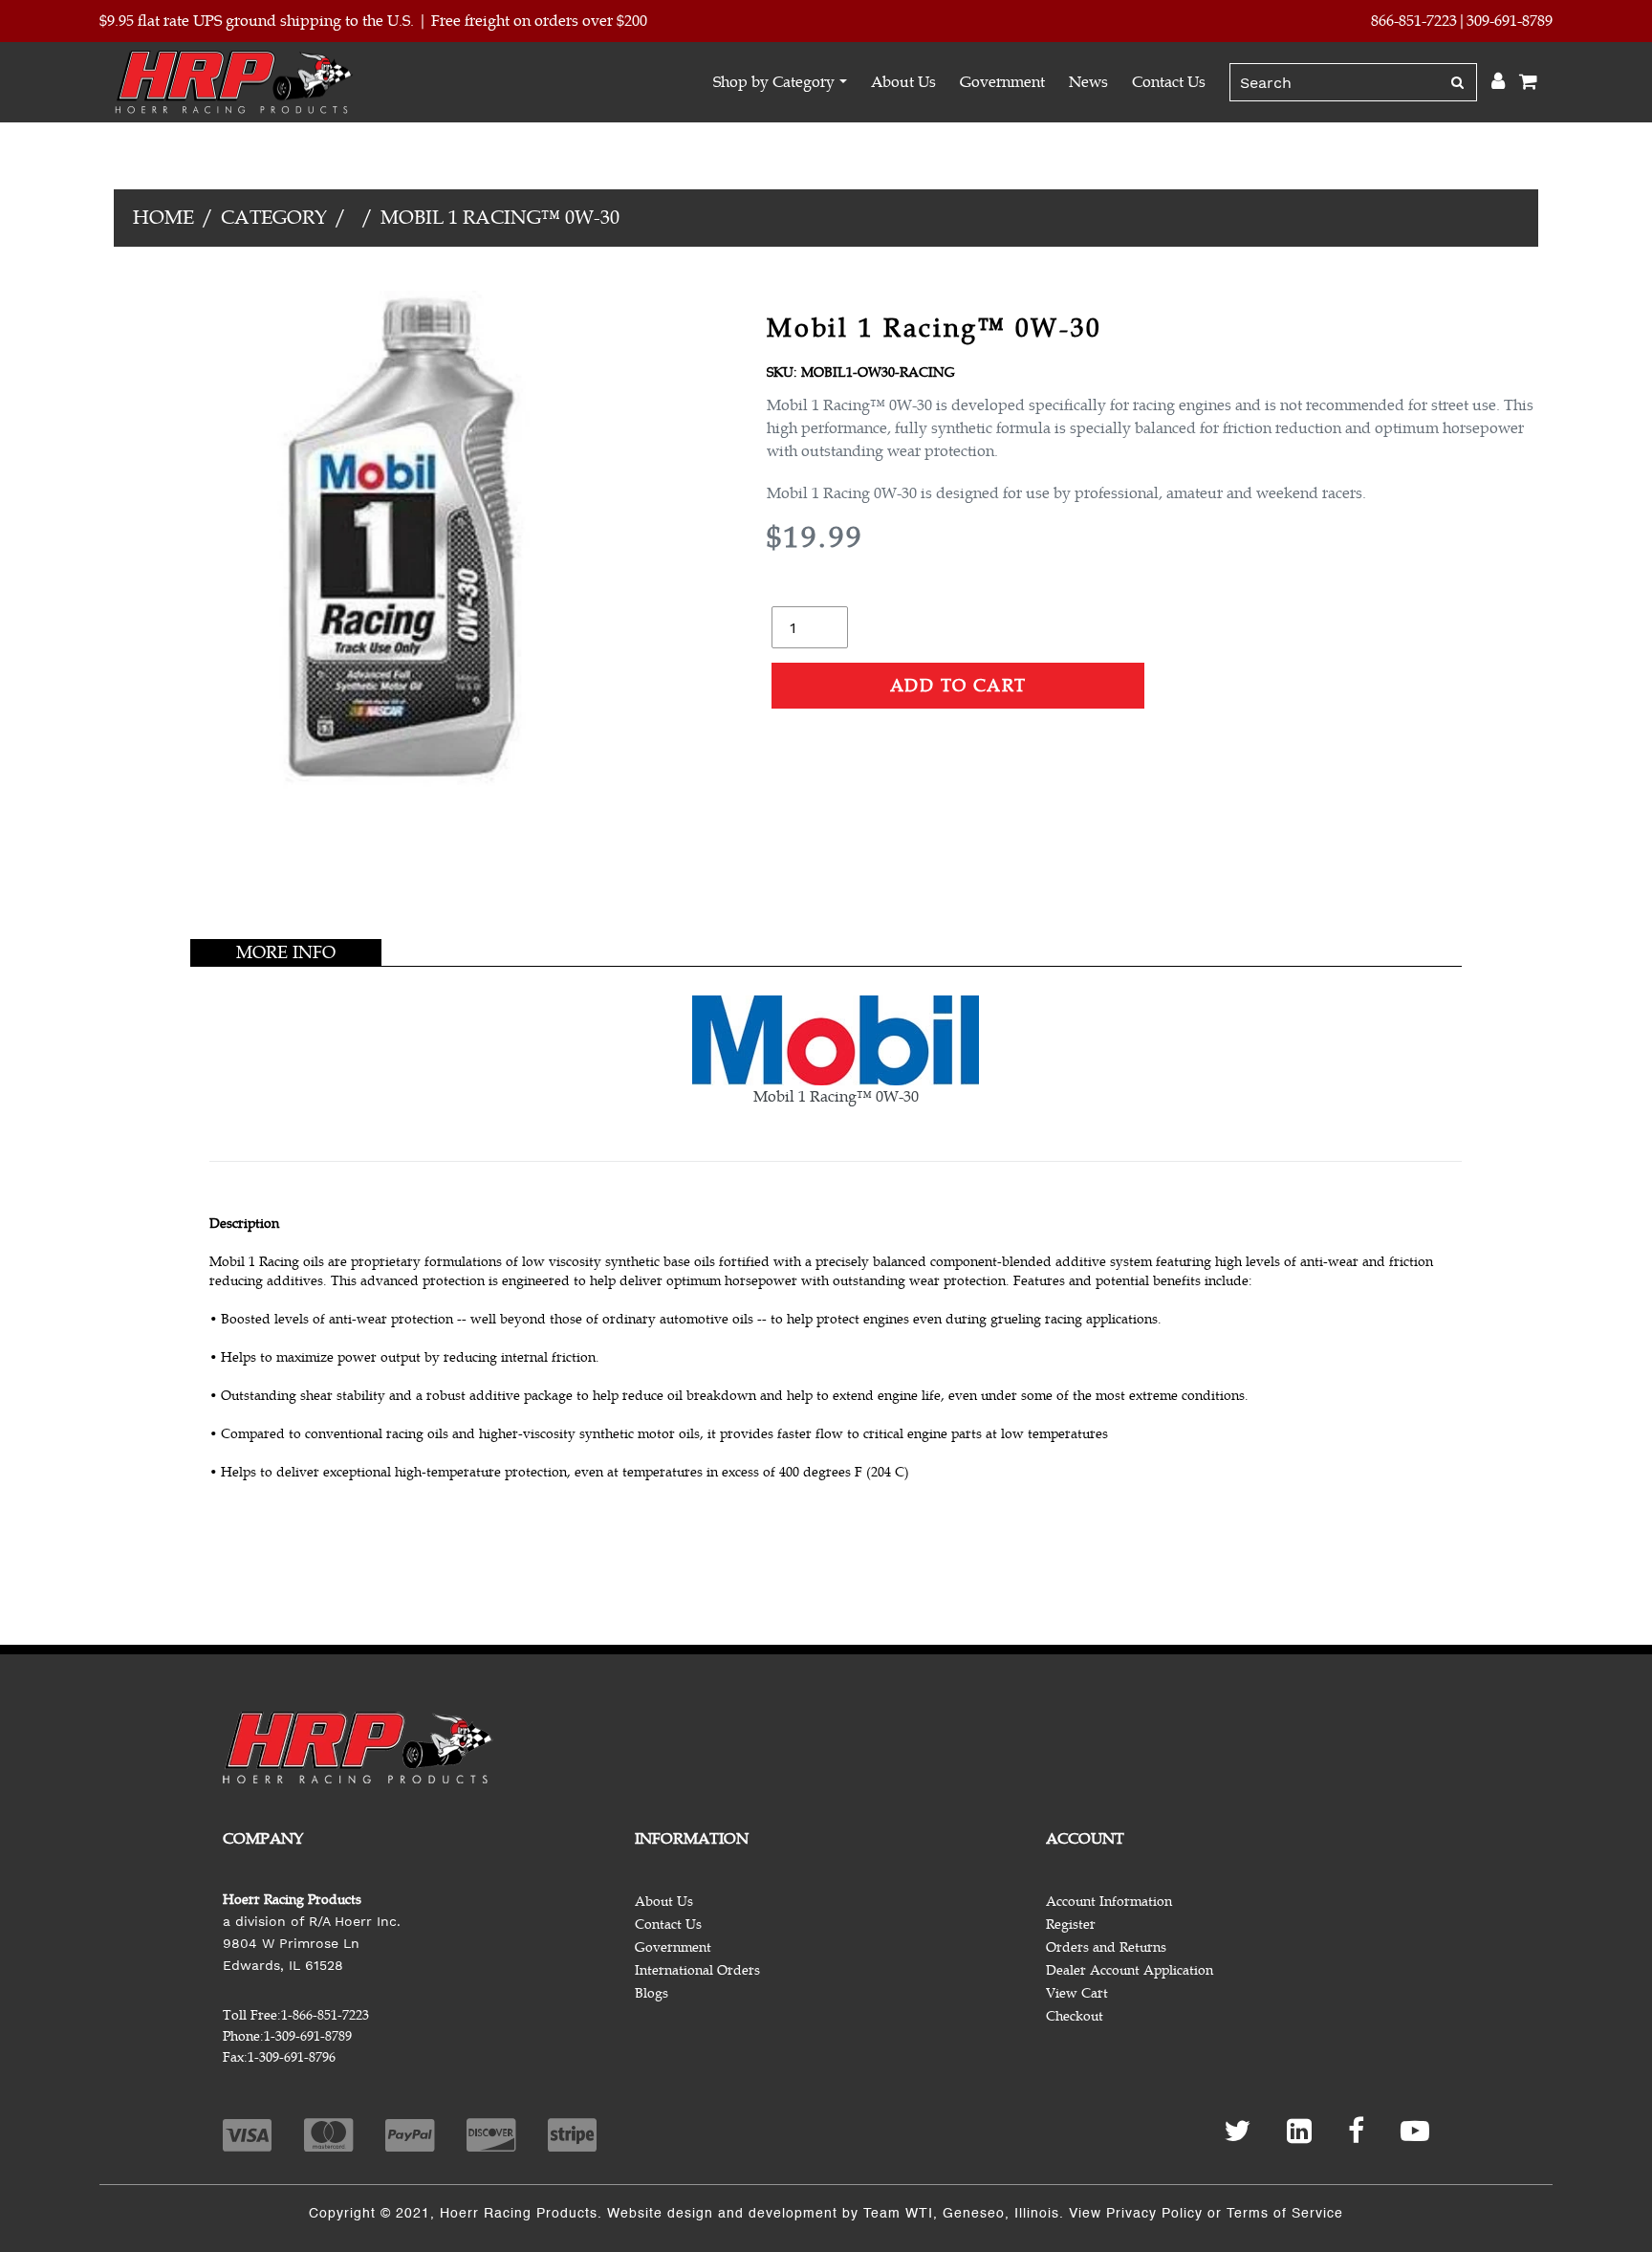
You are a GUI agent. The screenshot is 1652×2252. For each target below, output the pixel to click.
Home (163, 218)
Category (274, 218)
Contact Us (1169, 82)
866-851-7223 (1414, 21)
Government (1002, 82)
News (1088, 82)
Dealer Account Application (1130, 1970)
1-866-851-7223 (325, 2015)
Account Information (1109, 1902)
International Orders (697, 1970)
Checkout (1075, 2016)
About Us (903, 82)
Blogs (652, 1993)
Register (1071, 1924)
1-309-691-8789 (308, 2036)
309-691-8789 (1510, 21)
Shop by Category (774, 82)
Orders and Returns (1106, 1947)
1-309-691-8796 (292, 2057)
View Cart (1077, 1993)
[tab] (286, 952)
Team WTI (898, 2214)
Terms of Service (1285, 2214)
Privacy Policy (1154, 2214)
